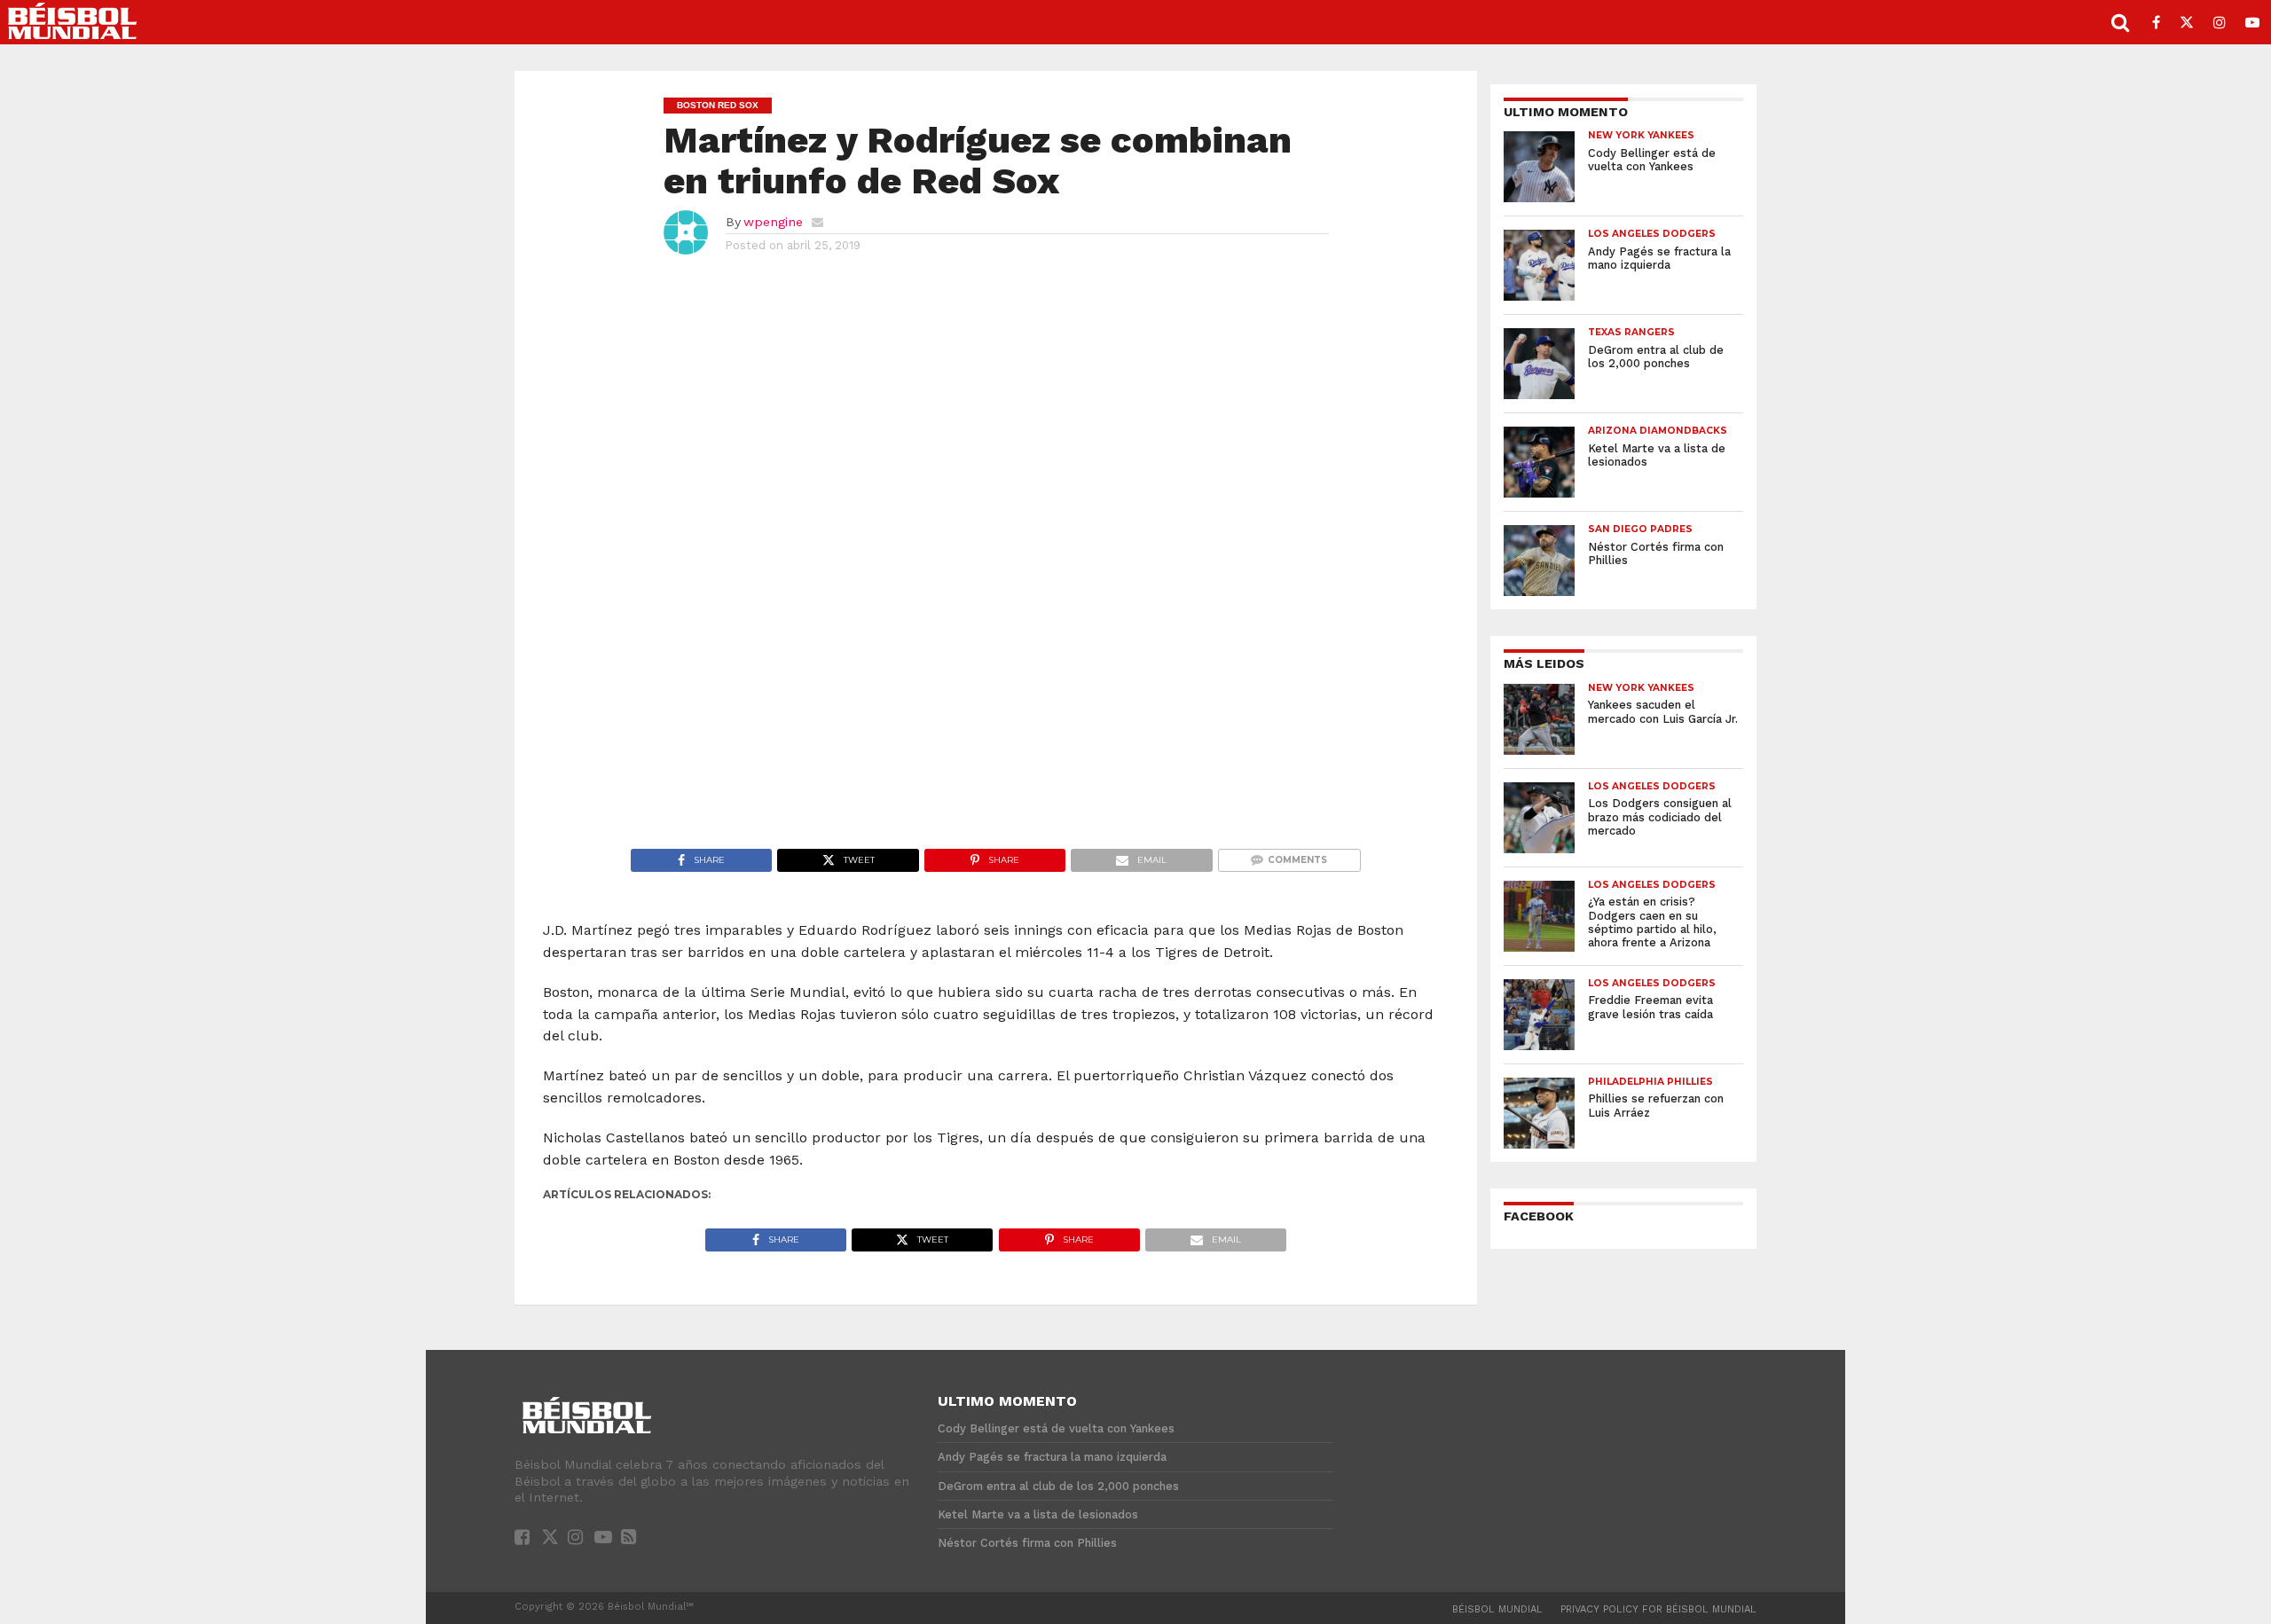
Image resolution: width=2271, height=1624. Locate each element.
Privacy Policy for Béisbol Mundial (1658, 1609)
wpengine (773, 222)
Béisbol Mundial (1497, 1609)
